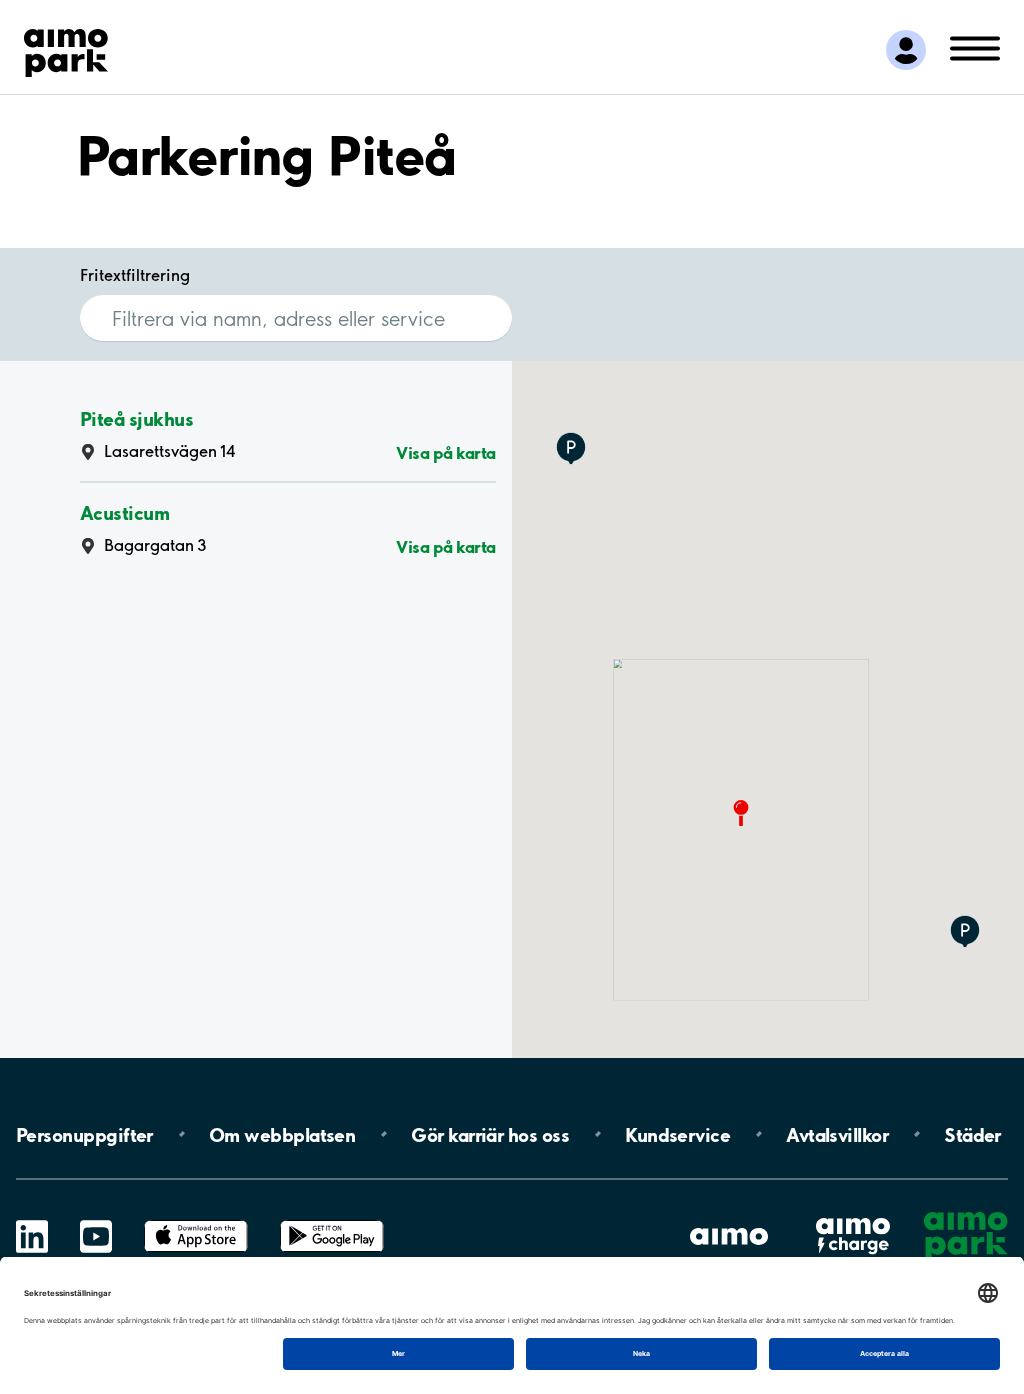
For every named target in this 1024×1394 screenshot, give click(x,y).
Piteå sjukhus (136, 418)
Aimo (853, 1216)
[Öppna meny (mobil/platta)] (975, 47)
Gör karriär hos (490, 1134)
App (196, 1220)
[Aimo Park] (66, 49)
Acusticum (124, 512)
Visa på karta (446, 453)
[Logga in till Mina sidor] (906, 50)
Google (332, 1220)
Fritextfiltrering (135, 275)
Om (282, 1134)
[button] (965, 933)
